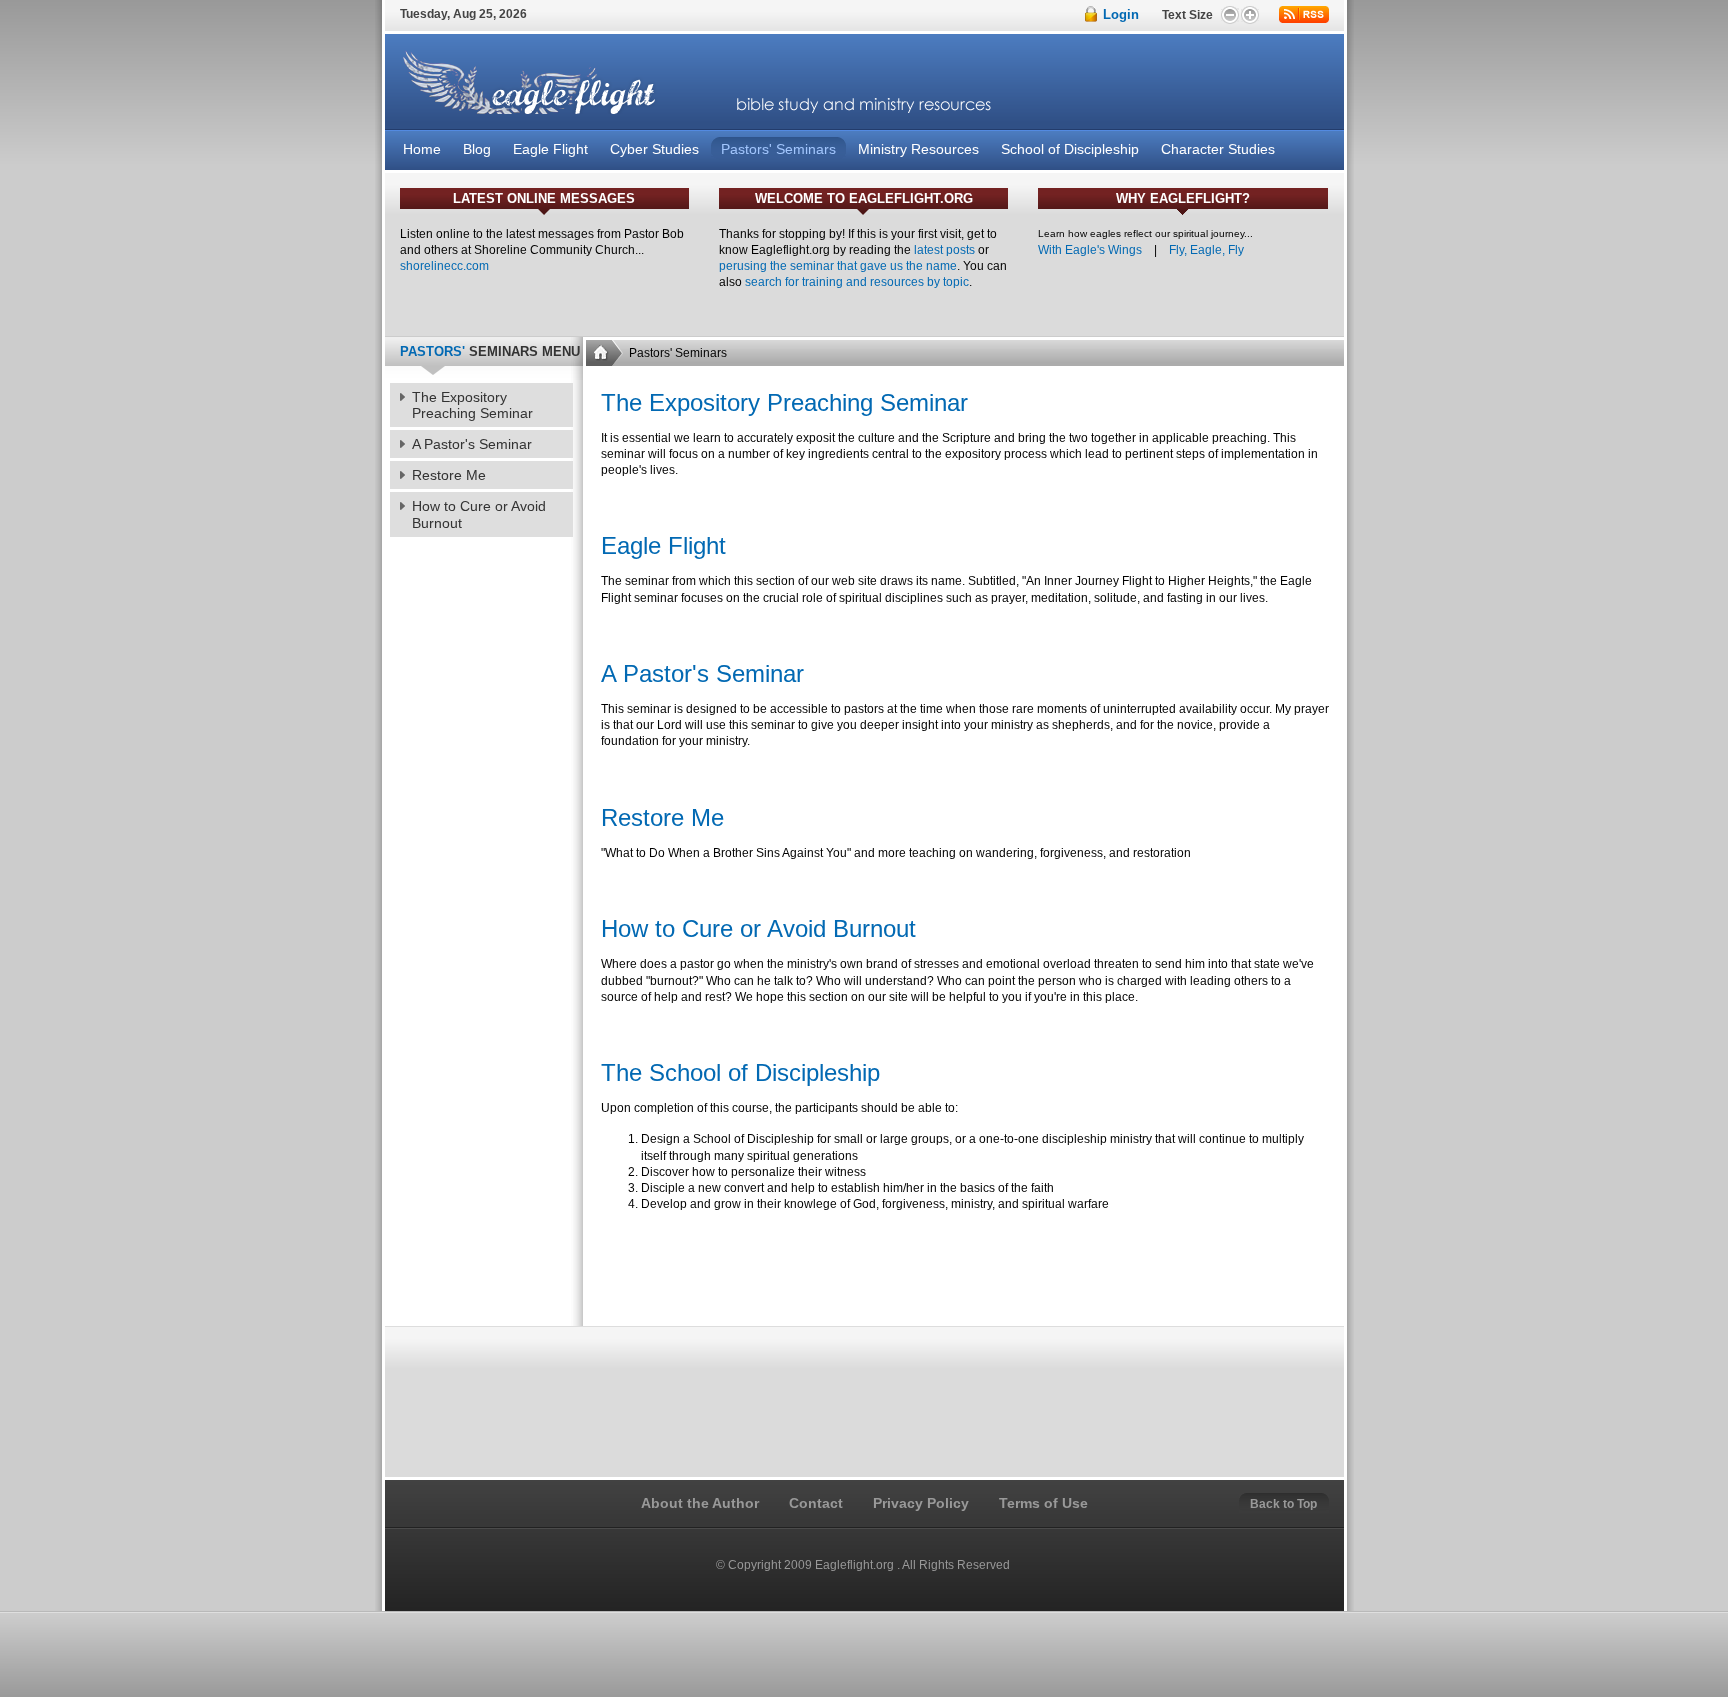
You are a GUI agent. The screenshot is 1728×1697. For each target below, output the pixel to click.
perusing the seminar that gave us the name (838, 266)
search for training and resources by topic (857, 282)
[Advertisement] (964, 1269)
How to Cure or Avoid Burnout (758, 928)
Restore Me (662, 817)
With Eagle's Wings (1090, 250)
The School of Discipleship (740, 1072)
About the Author (700, 1503)
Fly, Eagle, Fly (1206, 250)
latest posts (944, 250)
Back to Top (1283, 1504)
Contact (816, 1503)
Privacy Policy (921, 1503)
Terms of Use (1043, 1503)
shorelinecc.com (444, 266)
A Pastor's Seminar (702, 673)
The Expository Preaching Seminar (784, 402)
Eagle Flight (663, 545)
